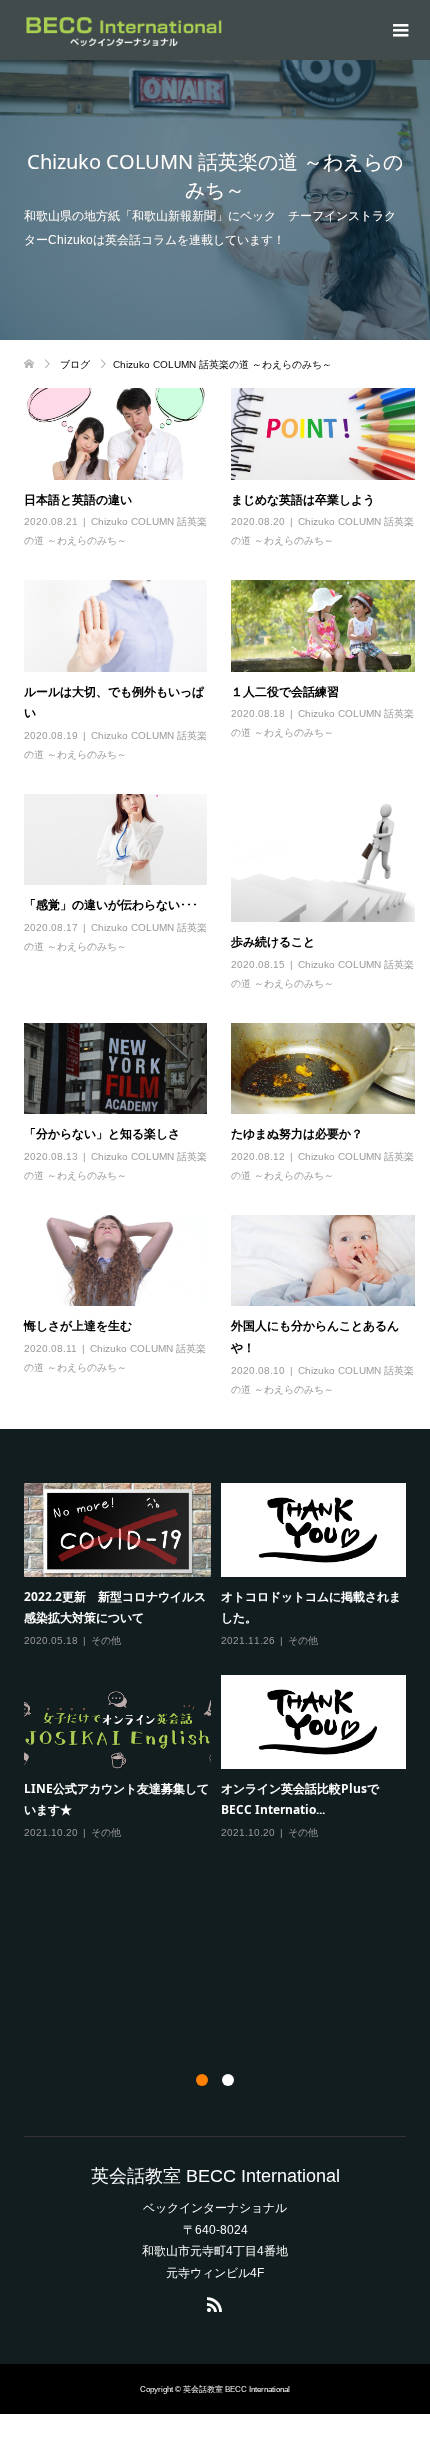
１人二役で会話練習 (285, 691)
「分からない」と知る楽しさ (102, 1133)
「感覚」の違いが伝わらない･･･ (111, 904)
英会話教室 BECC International (215, 2176)
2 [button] (228, 2080)
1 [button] (202, 2080)
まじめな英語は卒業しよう (303, 499)
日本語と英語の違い (78, 499)
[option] (220, 1662)
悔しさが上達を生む (78, 1325)
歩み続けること (273, 941)
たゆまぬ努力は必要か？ (297, 1133)
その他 (106, 1640)
